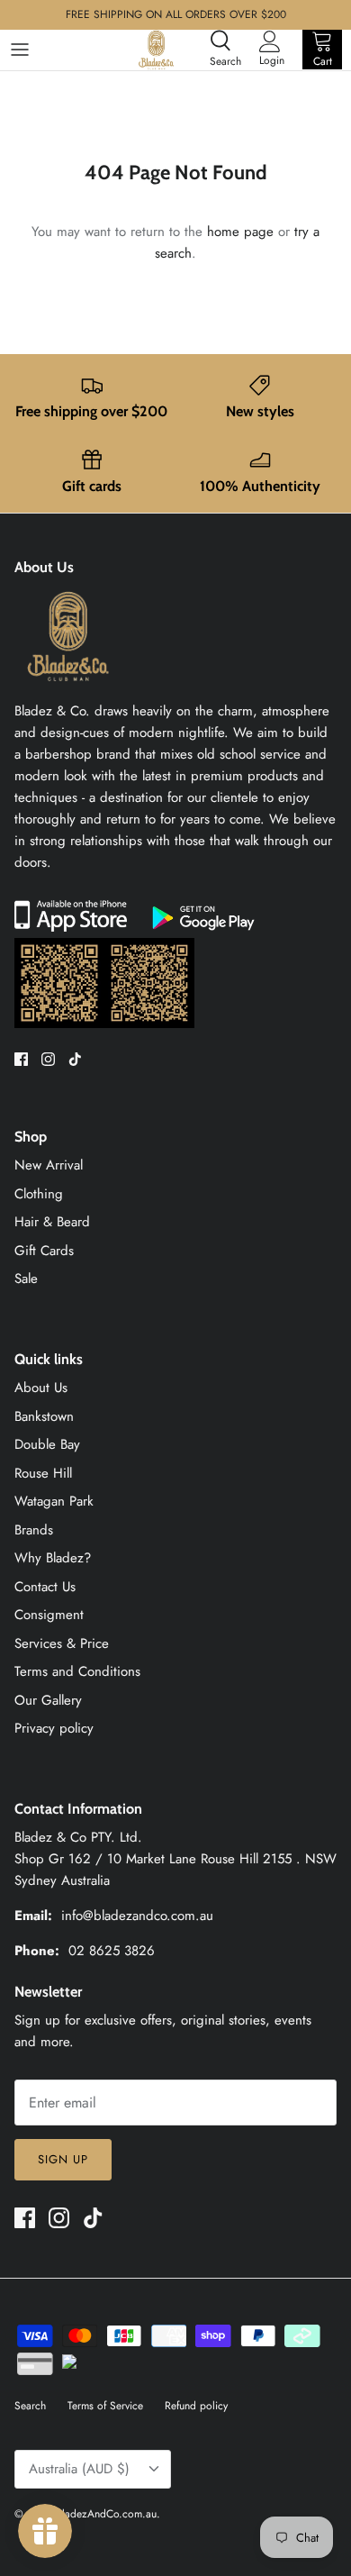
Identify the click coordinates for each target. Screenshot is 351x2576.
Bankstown (44, 1416)
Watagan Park (54, 1501)
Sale (26, 1279)
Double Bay (47, 1444)
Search (30, 2406)
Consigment (49, 1615)
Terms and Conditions (77, 1671)
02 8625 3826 (112, 1951)
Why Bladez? (53, 1558)
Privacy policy (54, 1728)
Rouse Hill (43, 1473)
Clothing (39, 1194)
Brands (34, 1530)
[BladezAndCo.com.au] (156, 50)
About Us (41, 1388)
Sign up (63, 2159)
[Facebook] (21, 1059)
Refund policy (196, 2406)
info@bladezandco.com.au (137, 1916)
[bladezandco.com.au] (68, 689)
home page (240, 232)
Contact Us (45, 1587)
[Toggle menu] (20, 50)
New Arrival (49, 1165)
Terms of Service (105, 2406)
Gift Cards (44, 1251)
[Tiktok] (75, 1059)
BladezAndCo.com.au (106, 2514)
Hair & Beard (52, 1222)
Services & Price (62, 1643)
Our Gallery (48, 1700)
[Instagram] (48, 1059)
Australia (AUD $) (79, 2469)
